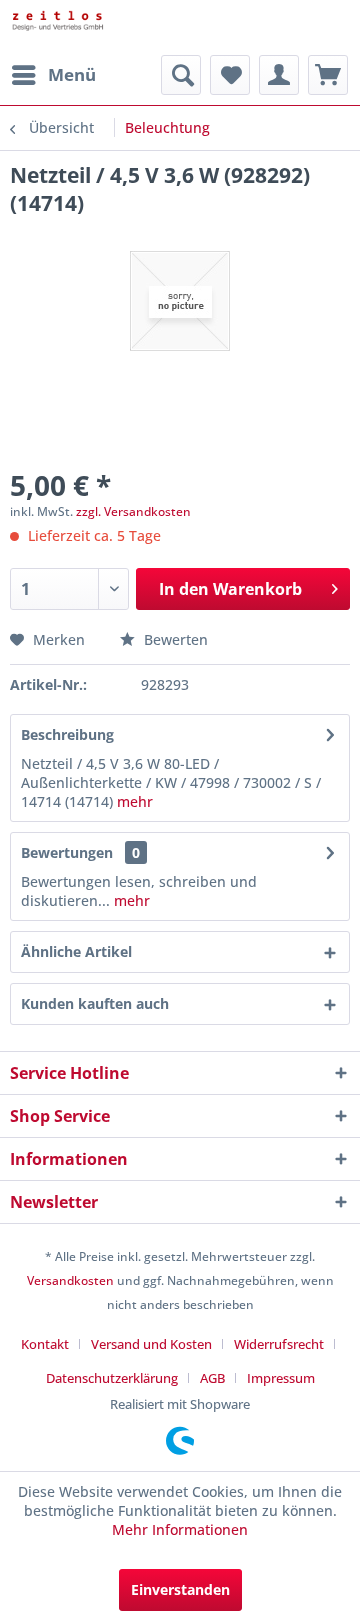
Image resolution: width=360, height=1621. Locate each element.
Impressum (281, 1378)
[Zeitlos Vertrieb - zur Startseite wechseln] (95, 27)
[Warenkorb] (328, 75)
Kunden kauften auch (95, 1003)
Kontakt (45, 1344)
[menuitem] (53, 75)
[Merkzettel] (230, 75)
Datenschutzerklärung (112, 1378)
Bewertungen (67, 852)
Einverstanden (180, 1589)
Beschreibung (67, 734)
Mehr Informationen (180, 1529)
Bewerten (174, 639)
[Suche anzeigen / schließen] (181, 75)
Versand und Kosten (151, 1344)
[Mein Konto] (279, 75)
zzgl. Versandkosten (133, 511)
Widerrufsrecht (279, 1344)
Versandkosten (70, 1280)
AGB (212, 1378)
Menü (72, 74)
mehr (133, 801)
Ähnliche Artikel (76, 951)
